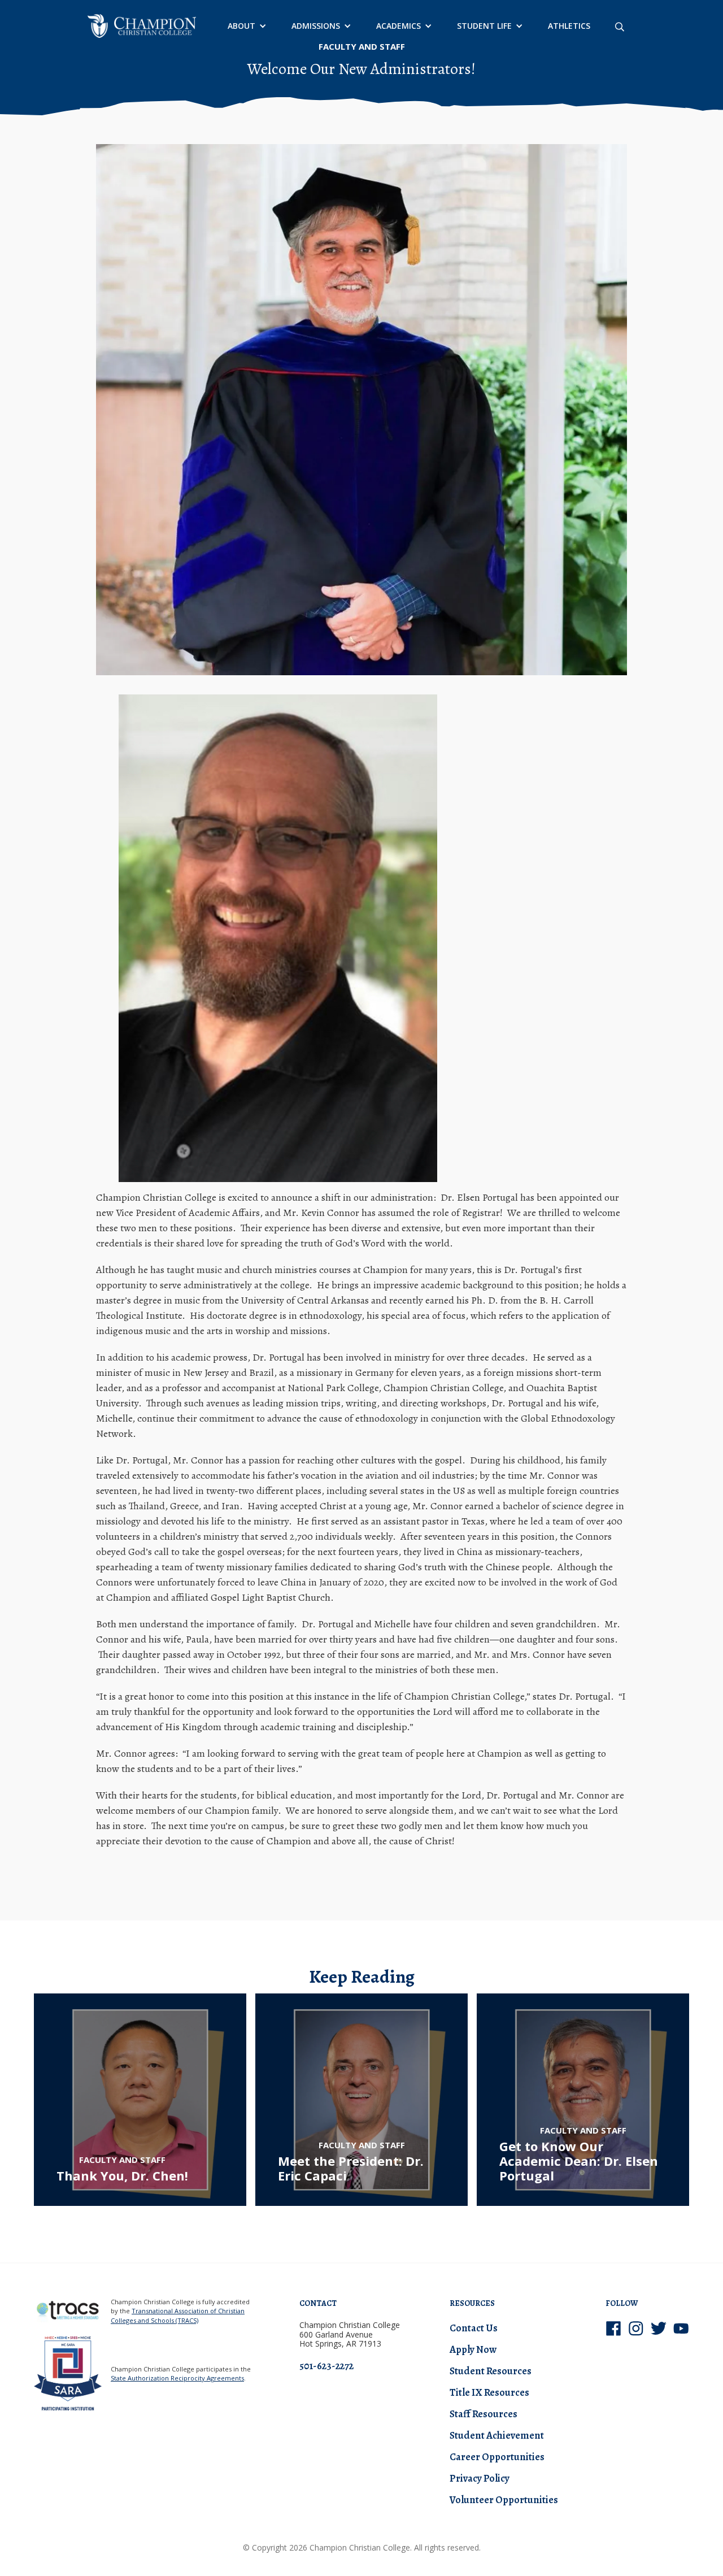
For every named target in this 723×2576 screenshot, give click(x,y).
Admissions (316, 26)
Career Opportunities (497, 2457)
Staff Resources (484, 2414)
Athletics (569, 26)
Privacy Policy (480, 2478)
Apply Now (473, 2349)
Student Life (484, 26)
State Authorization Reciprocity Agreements (177, 2378)
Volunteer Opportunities (504, 2500)
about (241, 26)
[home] (142, 26)
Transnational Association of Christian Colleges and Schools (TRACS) (178, 2316)
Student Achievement (497, 2435)
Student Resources (491, 2371)
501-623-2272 (326, 2366)
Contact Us (474, 2328)
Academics (398, 26)
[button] (246, 26)
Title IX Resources (489, 2392)
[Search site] (620, 26)
